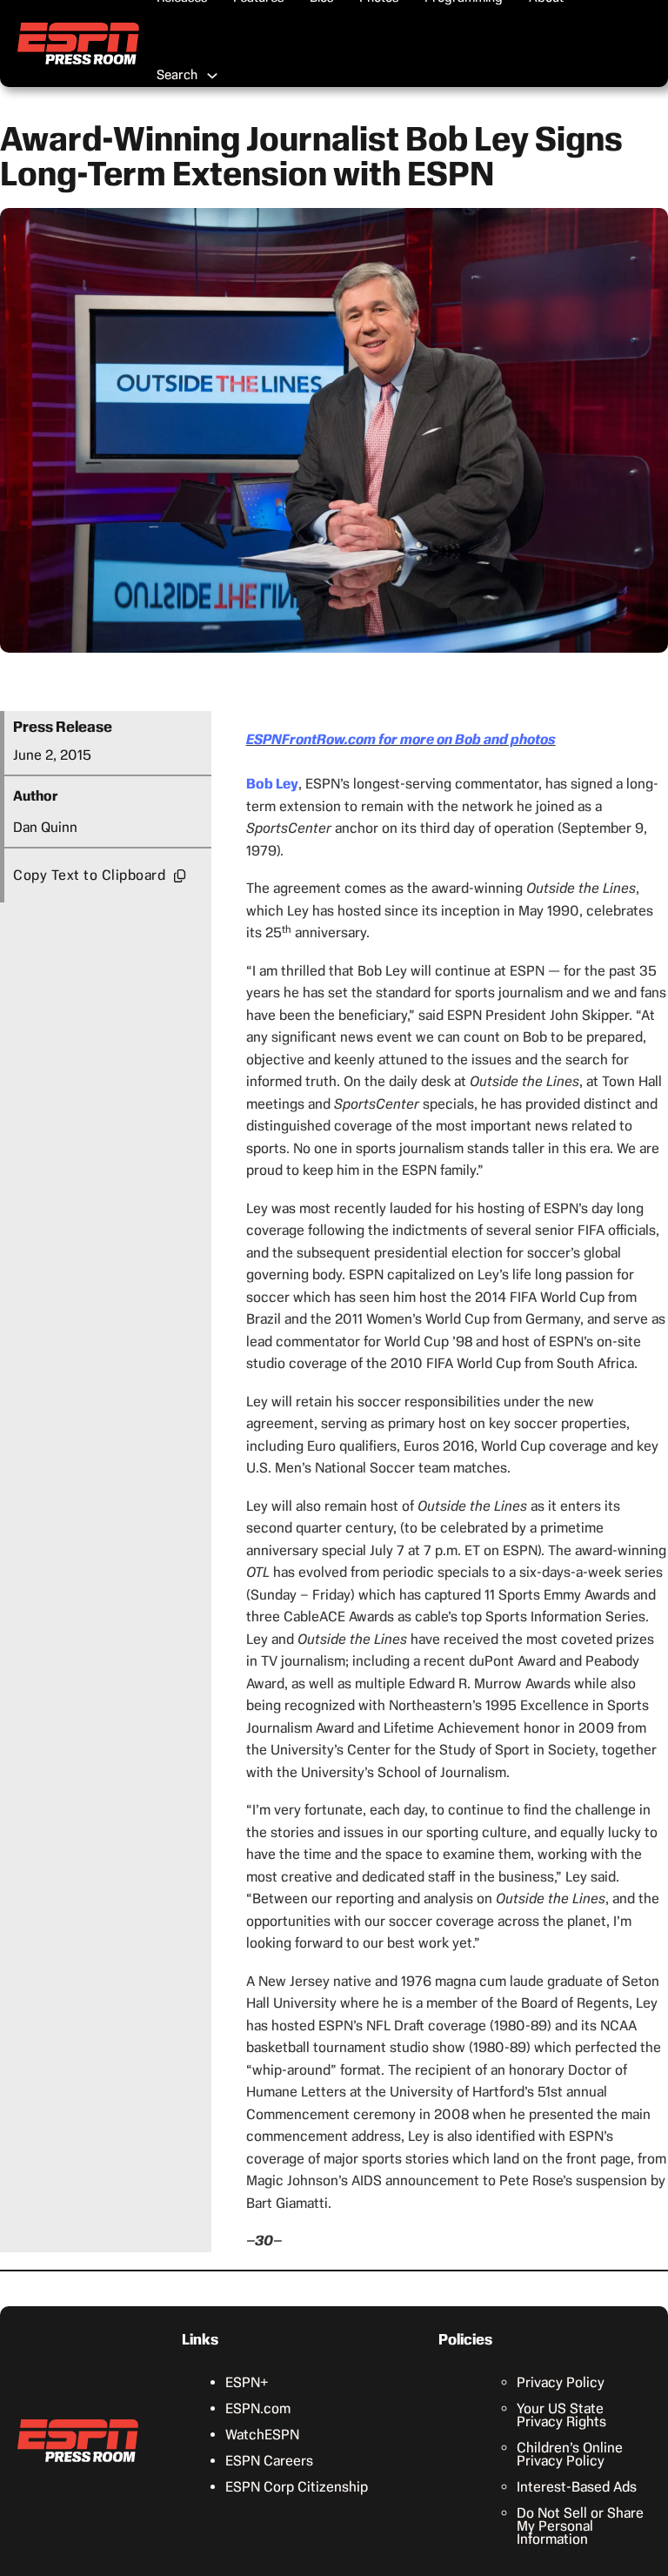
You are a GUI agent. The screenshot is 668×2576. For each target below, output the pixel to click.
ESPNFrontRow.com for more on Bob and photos (401, 739)
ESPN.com (258, 2408)
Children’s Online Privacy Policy (570, 2454)
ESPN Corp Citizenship (297, 2487)
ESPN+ (247, 2382)
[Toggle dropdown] (212, 76)
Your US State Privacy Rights (561, 2415)
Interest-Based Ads (577, 2487)
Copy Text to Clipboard (89, 875)
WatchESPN (262, 2435)
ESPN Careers (269, 2461)
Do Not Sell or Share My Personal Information (580, 2526)
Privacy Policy (561, 2382)
